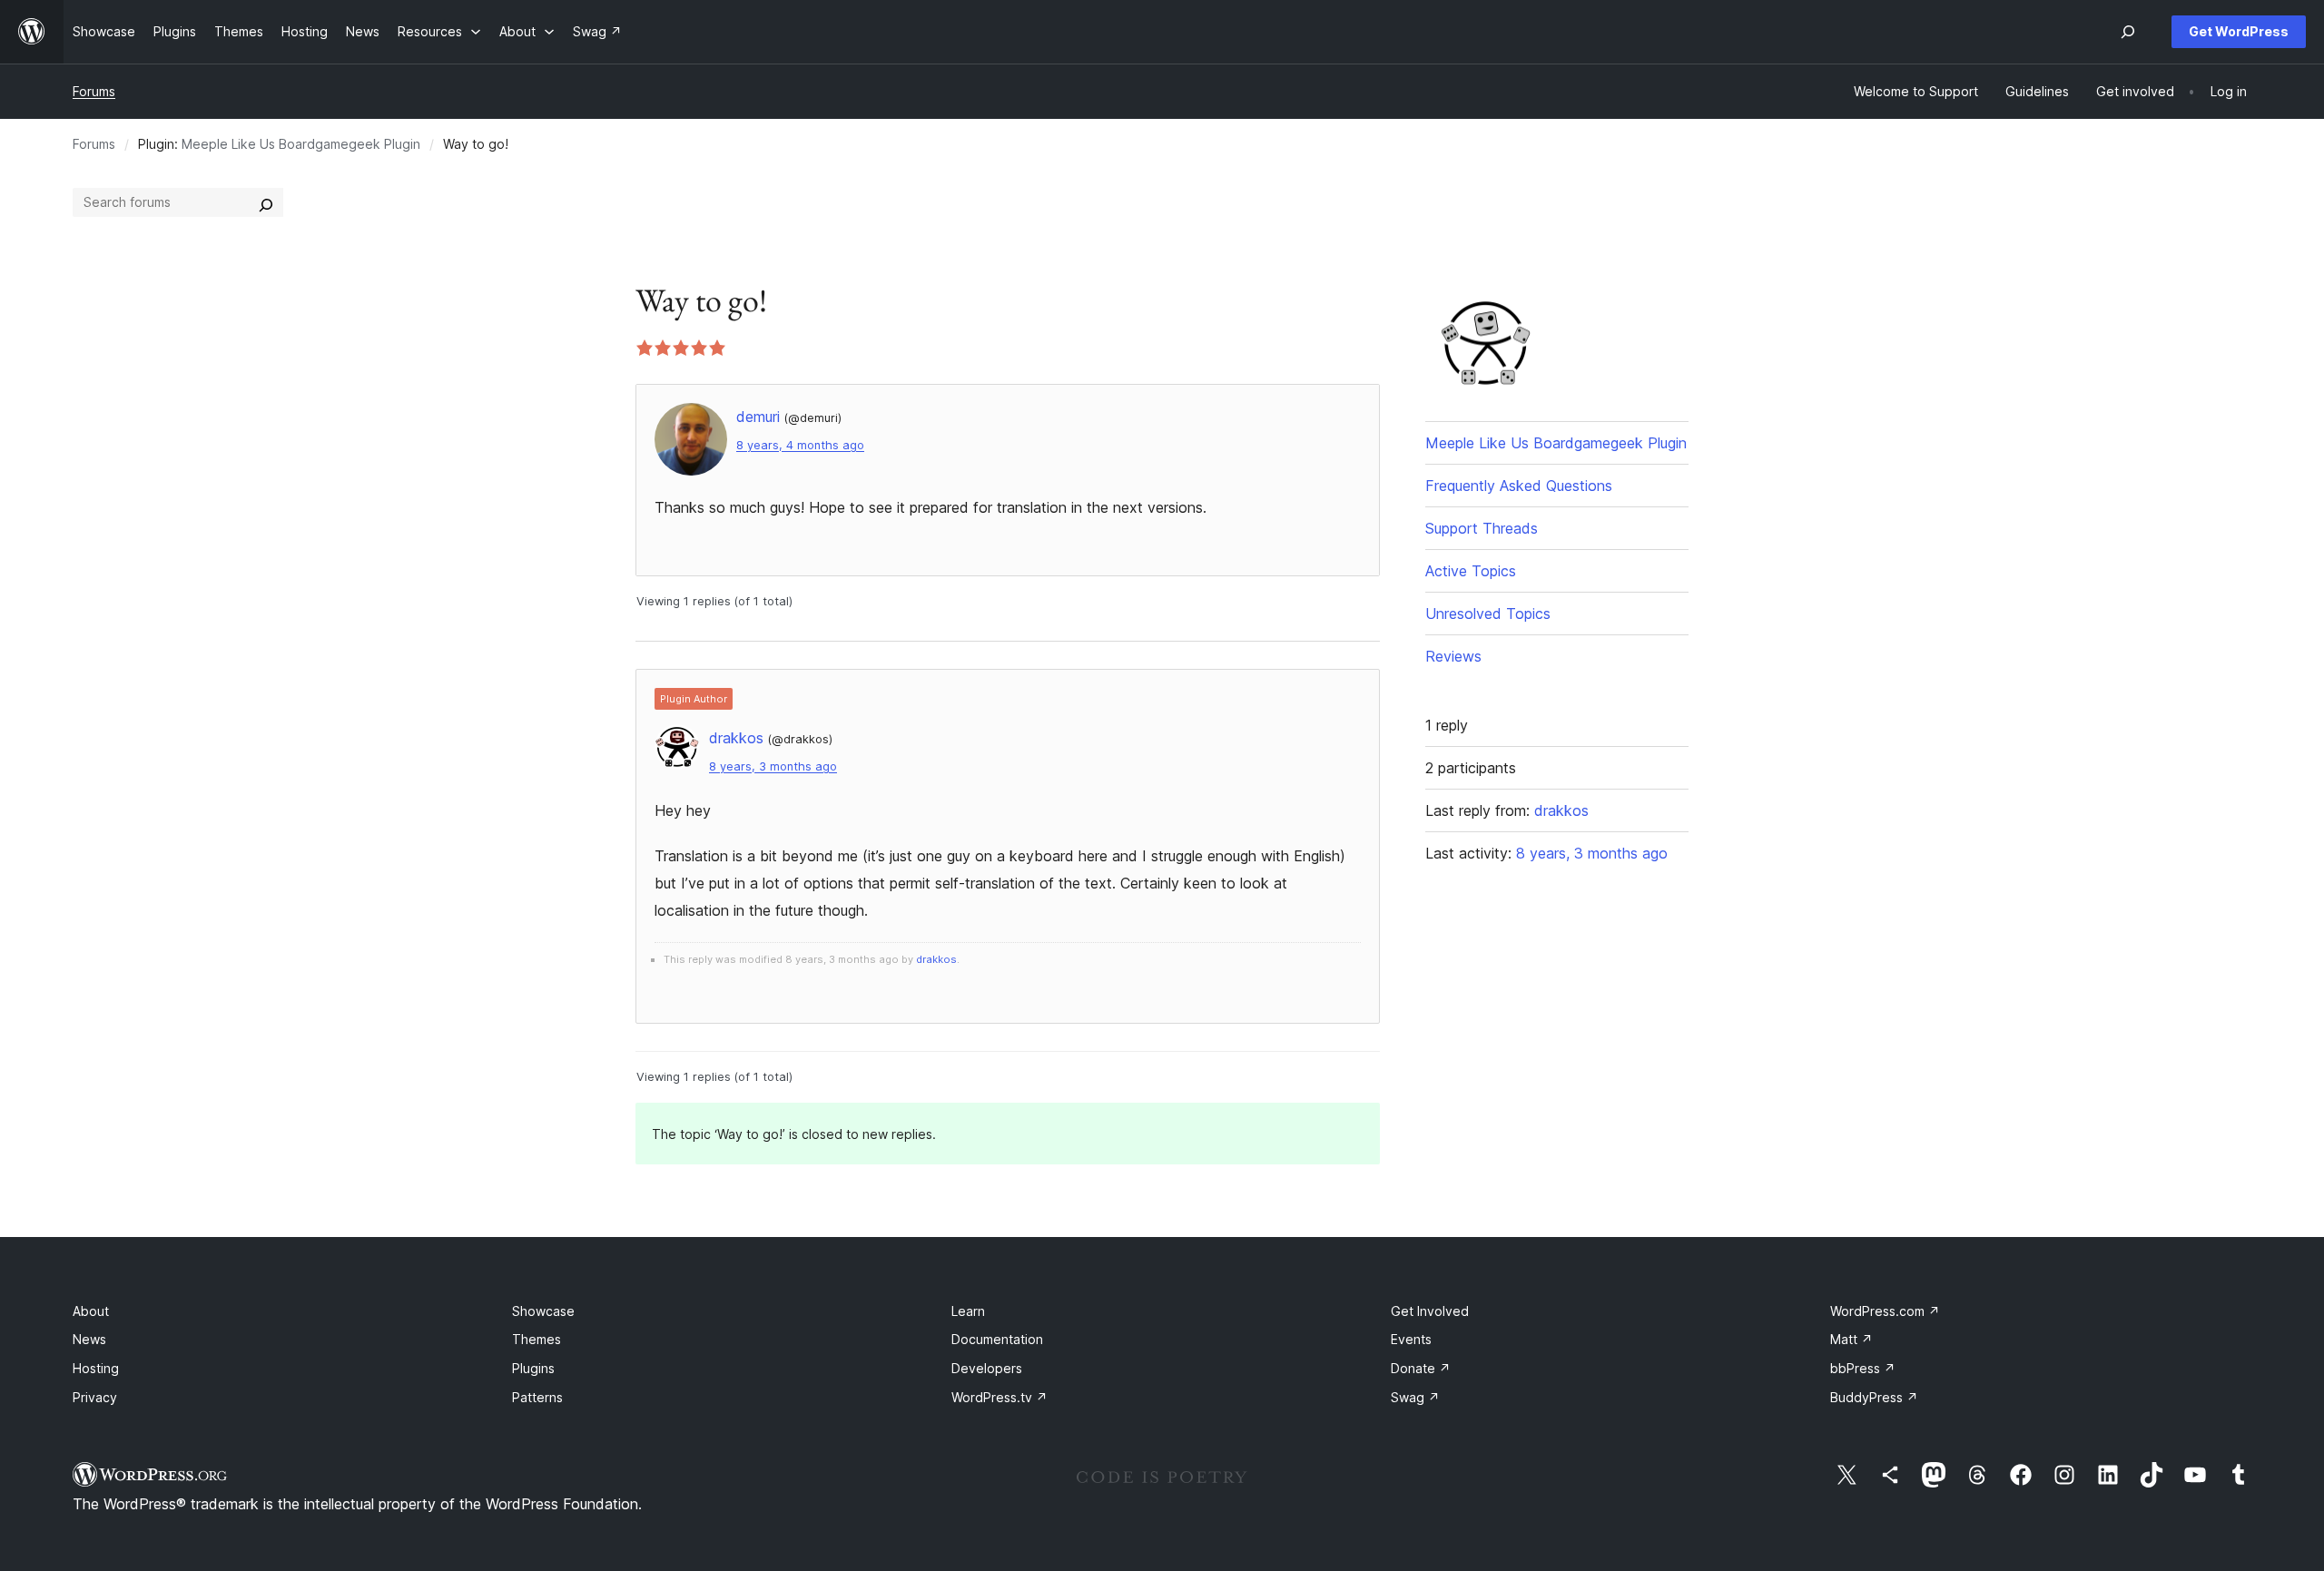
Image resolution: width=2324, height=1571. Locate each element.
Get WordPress (2239, 31)
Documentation (997, 1339)
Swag (1415, 1397)
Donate (1421, 1368)
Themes (537, 1339)
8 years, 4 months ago (800, 445)
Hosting (96, 1368)
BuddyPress (1874, 1397)
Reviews (1453, 656)
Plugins (533, 1368)
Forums (94, 91)
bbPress (1863, 1368)
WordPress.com (1885, 1311)
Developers (987, 1368)
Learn (968, 1311)
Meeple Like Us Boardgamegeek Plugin (301, 144)
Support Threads (1482, 528)
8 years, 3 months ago (773, 766)
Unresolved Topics (1488, 614)
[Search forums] (266, 202)
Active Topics (1471, 571)
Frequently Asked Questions (1519, 486)
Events (1411, 1339)
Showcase (543, 1311)
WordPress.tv (1000, 1397)
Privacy (95, 1397)
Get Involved (1430, 1311)
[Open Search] (2128, 32)
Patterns (537, 1397)
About (91, 1311)
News (89, 1339)
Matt (1851, 1339)
